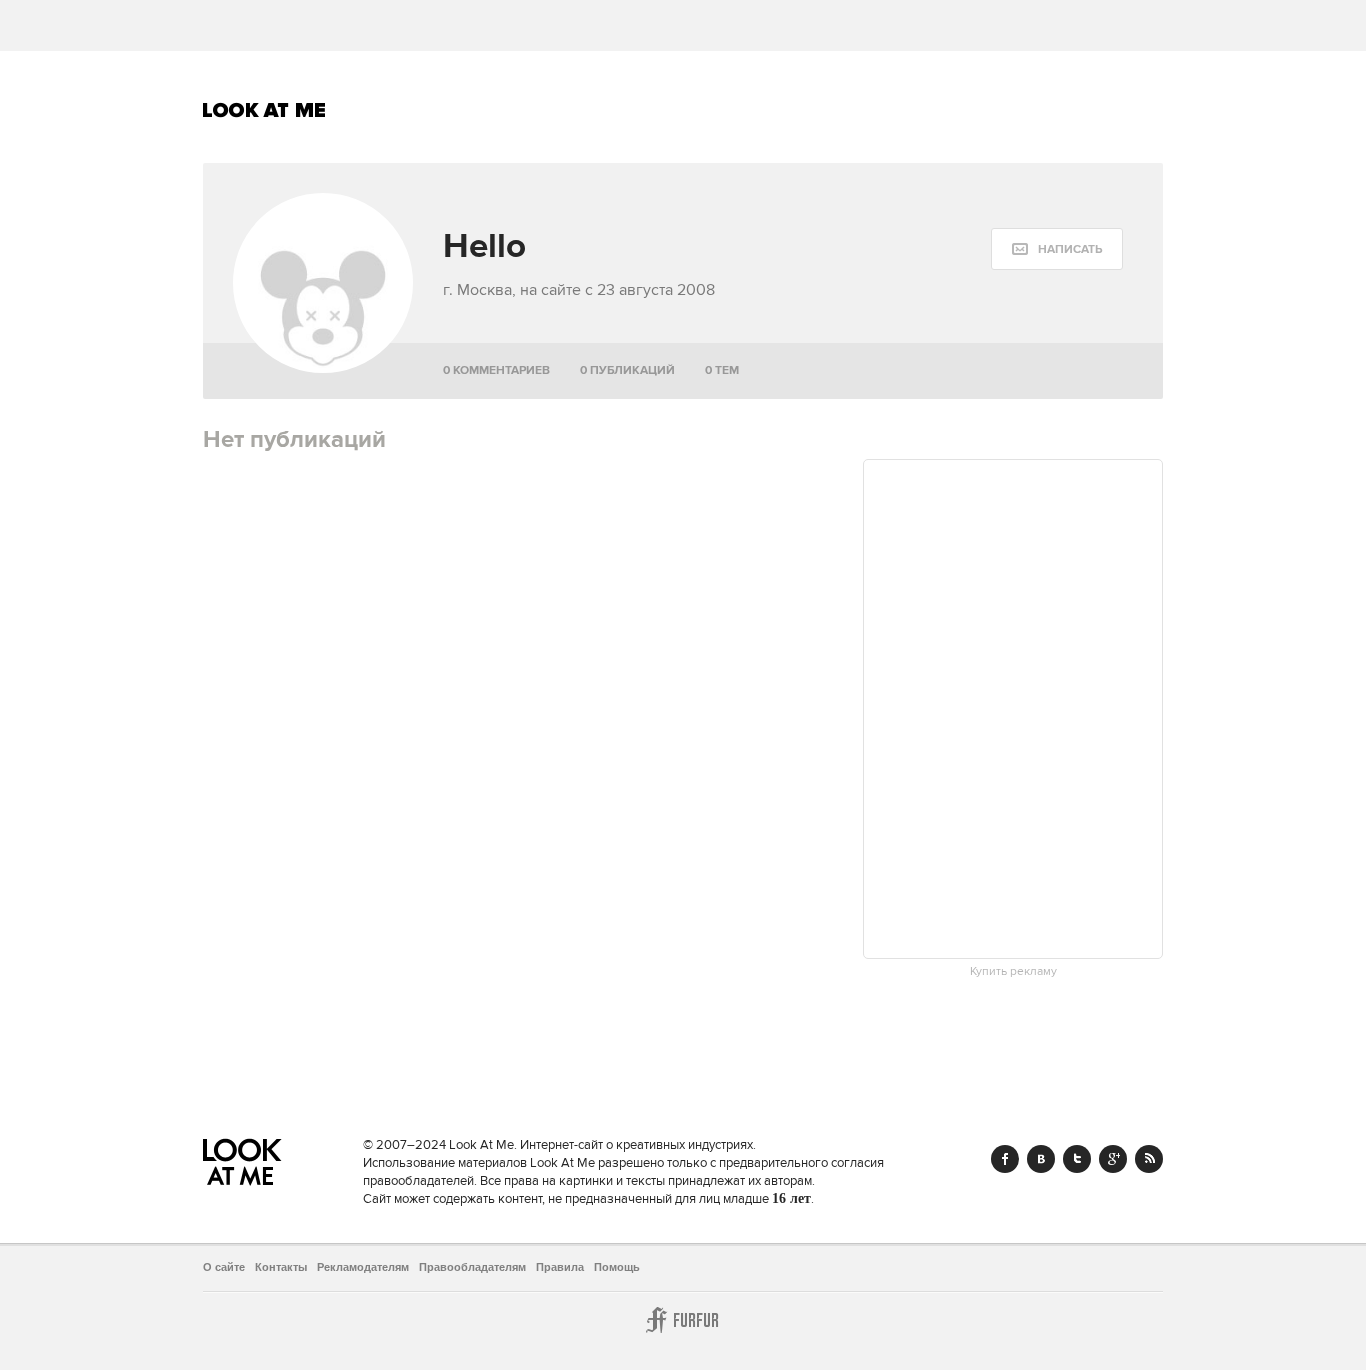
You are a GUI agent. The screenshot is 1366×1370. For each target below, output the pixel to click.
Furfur (683, 1320)
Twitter (1077, 1159)
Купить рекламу (1013, 972)
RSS (1149, 1159)
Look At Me (264, 110)
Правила (560, 1267)
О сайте (224, 1267)
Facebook (1005, 1159)
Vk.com (1041, 1159)
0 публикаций (627, 370)
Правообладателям (472, 1267)
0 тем (722, 370)
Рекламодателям (363, 1267)
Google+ (1113, 1159)
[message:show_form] (1057, 249)
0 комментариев (496, 370)
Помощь (617, 1267)
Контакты (281, 1267)
